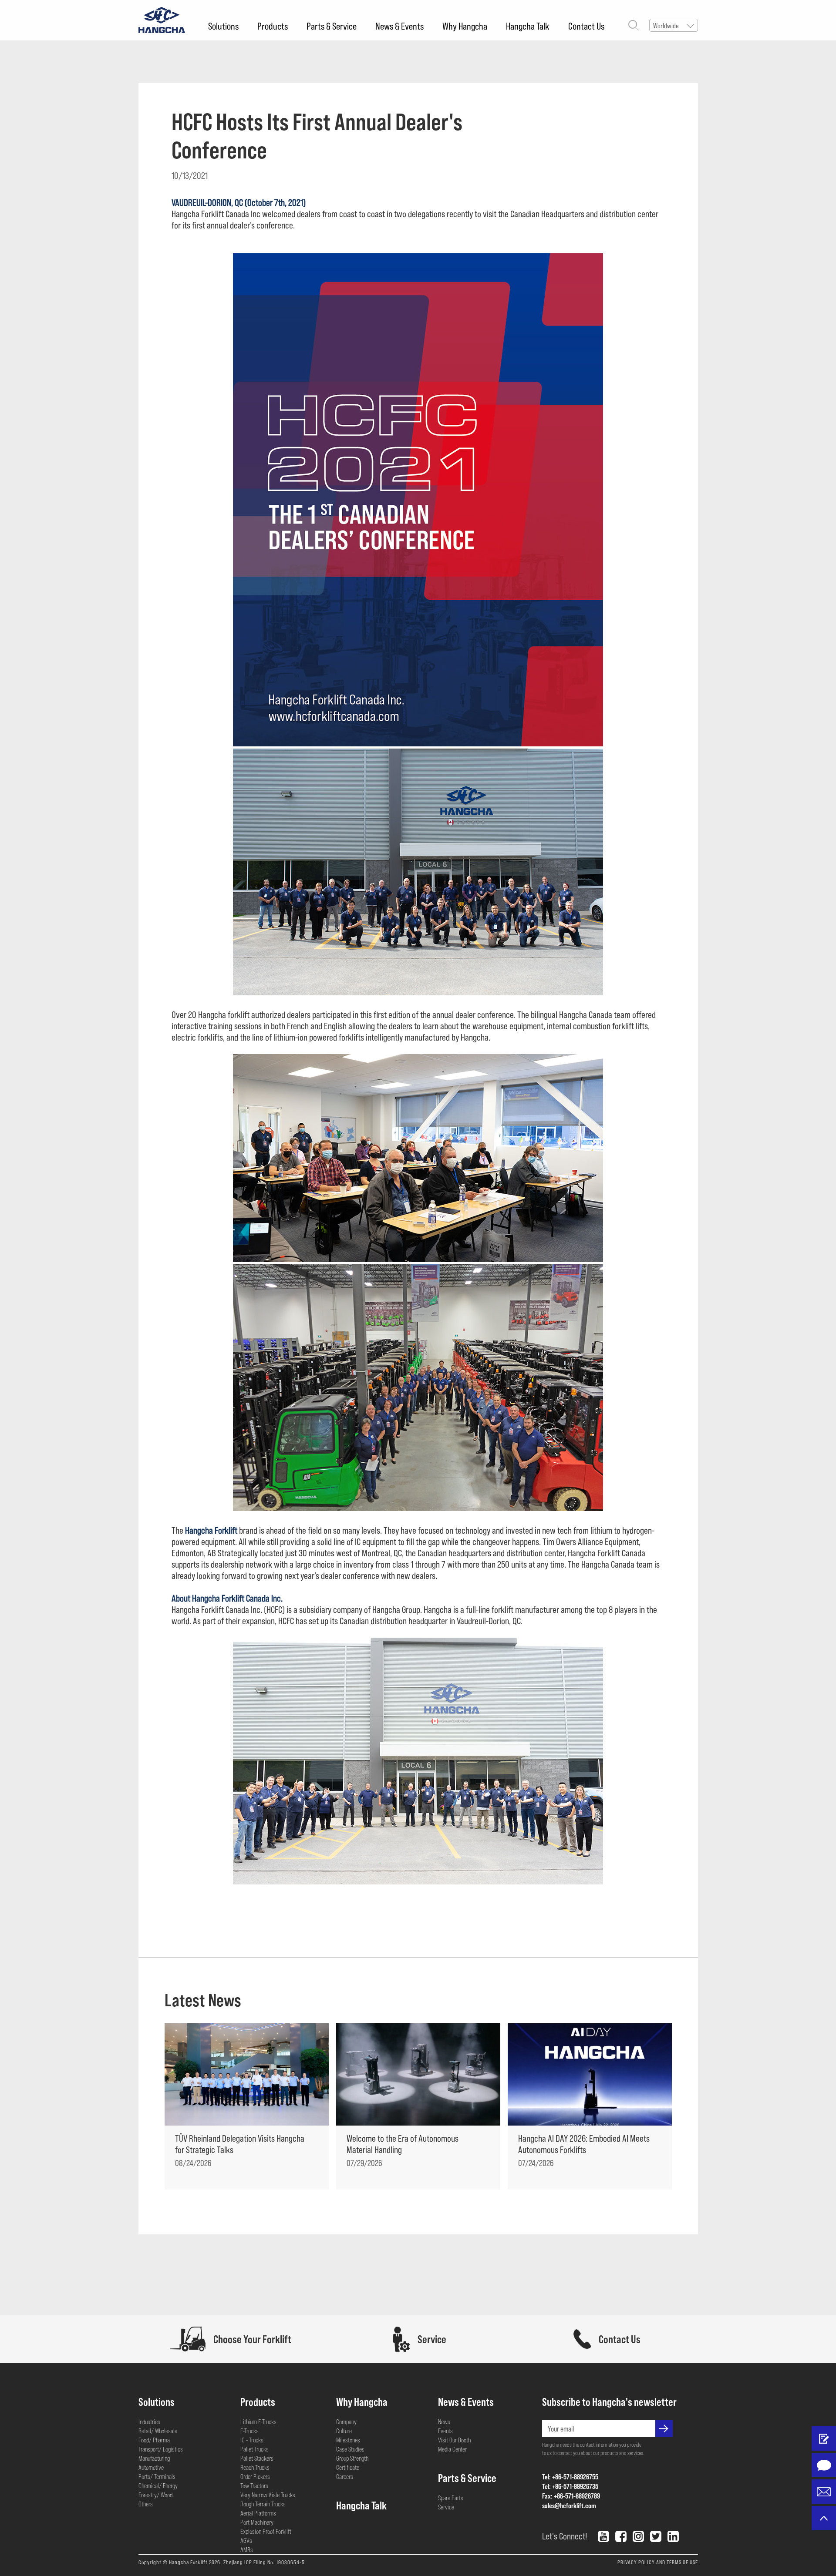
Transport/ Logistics (161, 2449)
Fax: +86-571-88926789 (571, 2496)
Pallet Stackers (257, 2458)
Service (446, 2507)
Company (346, 2422)
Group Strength (352, 2458)
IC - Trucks (252, 2440)
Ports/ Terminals (157, 2476)
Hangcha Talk (528, 26)
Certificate (348, 2467)
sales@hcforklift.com (569, 2505)
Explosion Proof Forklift (266, 2531)
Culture (344, 2431)
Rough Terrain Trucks (263, 2504)
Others (146, 2504)
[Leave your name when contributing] (824, 2438)
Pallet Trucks (255, 2449)
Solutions (223, 26)
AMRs (247, 2549)
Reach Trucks (255, 2467)
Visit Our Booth (454, 2440)
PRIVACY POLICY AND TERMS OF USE (658, 2562)
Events (445, 2431)
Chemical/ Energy (158, 2485)
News (444, 2422)
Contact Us (586, 26)
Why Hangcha (465, 26)
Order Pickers (255, 2476)
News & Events (399, 26)
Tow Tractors (254, 2485)
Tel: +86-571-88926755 (570, 2477)
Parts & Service (332, 26)
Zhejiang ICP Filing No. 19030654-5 (264, 2562)
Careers (345, 2476)
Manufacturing (154, 2458)
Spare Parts (451, 2498)
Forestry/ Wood (155, 2495)
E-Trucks (249, 2431)
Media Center (452, 2449)
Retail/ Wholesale (158, 2431)
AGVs (246, 2540)
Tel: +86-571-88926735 (570, 2486)
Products (273, 26)
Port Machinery (257, 2522)
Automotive (151, 2467)
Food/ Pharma (154, 2440)
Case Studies (350, 2449)
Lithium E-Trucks (258, 2422)
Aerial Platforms (258, 2513)
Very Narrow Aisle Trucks (268, 2495)
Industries (149, 2422)
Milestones (348, 2440)
